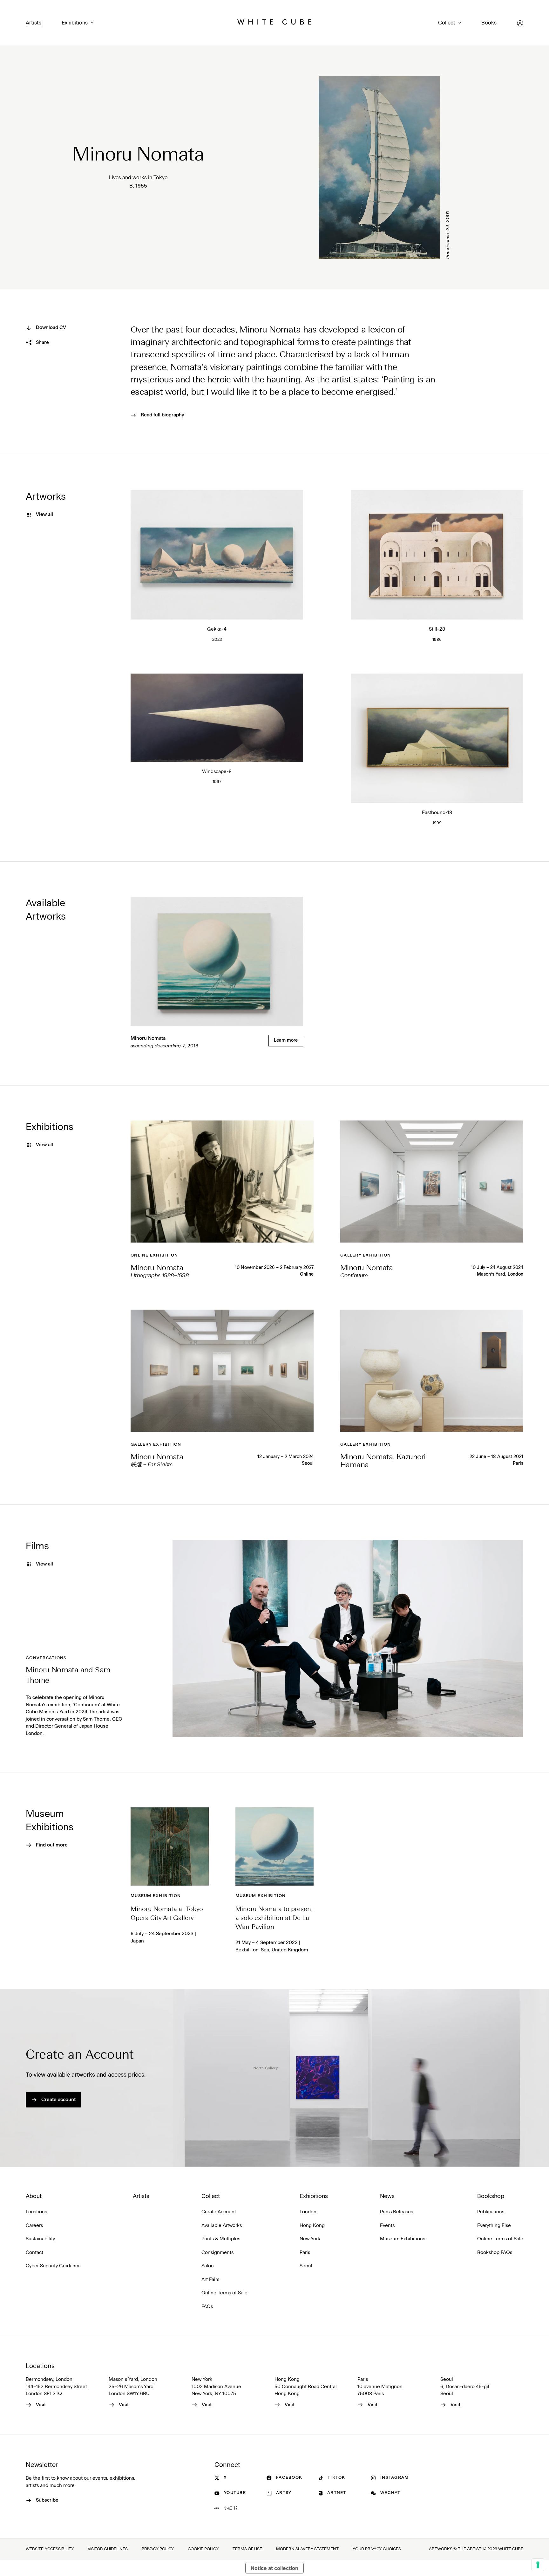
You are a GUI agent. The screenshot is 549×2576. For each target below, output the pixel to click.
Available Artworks (222, 2226)
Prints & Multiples (221, 2239)
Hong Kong (312, 2226)
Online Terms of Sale (224, 2293)
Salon (208, 2266)
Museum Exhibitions (403, 2239)
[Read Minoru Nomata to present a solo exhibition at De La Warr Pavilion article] (274, 1846)
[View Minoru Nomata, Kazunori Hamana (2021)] (432, 1371)
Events (387, 2226)
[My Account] (520, 23)
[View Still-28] (437, 555)
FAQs (207, 2307)
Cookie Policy (203, 2549)
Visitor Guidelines (108, 2549)
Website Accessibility (50, 2549)
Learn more (286, 1040)
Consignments (217, 2253)
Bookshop (491, 2196)
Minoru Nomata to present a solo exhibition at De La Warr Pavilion (274, 1918)
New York (310, 2239)
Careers (34, 2226)
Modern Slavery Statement (307, 2549)
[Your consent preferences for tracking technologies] (538, 2565)
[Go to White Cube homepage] (274, 23)
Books (489, 23)
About (34, 2196)
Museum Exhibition (156, 1896)
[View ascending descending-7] (217, 961)
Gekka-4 (217, 629)
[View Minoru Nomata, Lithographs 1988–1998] (222, 1182)
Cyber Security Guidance (53, 2266)
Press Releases (396, 2212)
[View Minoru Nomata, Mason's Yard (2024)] (432, 1182)
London (308, 2212)
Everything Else (494, 2226)
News (387, 2196)
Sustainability (40, 2239)
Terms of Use (247, 2549)
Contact (34, 2253)
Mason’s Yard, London (500, 1274)
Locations (36, 2212)
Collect (447, 23)
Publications (491, 2212)
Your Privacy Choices (377, 2549)
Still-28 (437, 629)
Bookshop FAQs (495, 2253)
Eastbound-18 (437, 813)
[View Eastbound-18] (437, 738)
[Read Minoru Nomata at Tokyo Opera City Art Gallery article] (170, 1846)
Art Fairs (210, 2280)
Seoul (308, 1463)
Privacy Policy (158, 2549)
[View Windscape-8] (217, 718)
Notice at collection (274, 2568)
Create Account (219, 2212)
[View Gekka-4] (217, 555)
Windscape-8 (217, 772)
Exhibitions (75, 23)
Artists (34, 23)
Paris (518, 1463)
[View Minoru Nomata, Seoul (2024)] (222, 1371)
